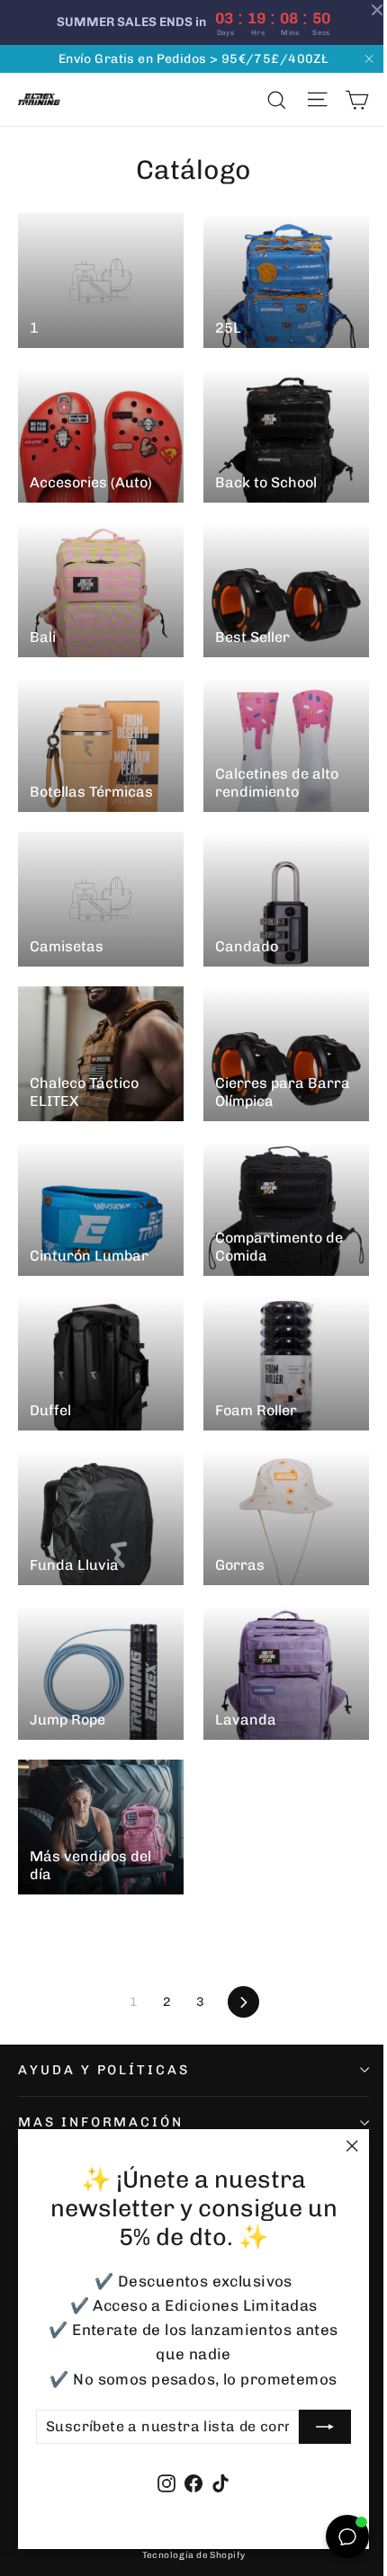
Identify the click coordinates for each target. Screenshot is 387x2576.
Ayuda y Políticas (104, 2070)
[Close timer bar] (364, 10)
